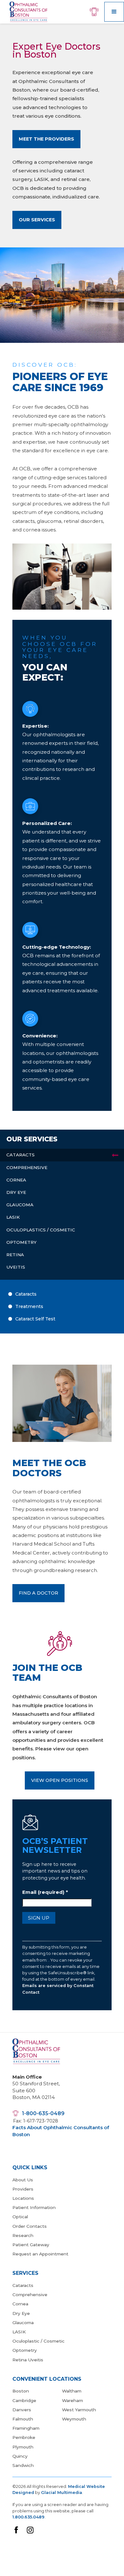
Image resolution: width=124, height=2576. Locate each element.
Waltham (72, 2391)
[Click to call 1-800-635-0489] (97, 12)
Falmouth (23, 2419)
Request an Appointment (40, 2254)
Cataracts (23, 2285)
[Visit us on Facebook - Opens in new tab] (16, 2530)
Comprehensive (30, 2295)
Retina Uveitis (28, 2360)
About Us (23, 2180)
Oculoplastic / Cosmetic (38, 2341)
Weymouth (74, 2419)
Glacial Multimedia (62, 2493)
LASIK (19, 2332)
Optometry (25, 2350)
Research (23, 2235)
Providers (23, 2189)
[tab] (62, 1155)
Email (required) (45, 1892)
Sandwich (23, 2465)
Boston (21, 2391)
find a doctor (38, 1593)
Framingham (26, 2428)
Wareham (72, 2400)
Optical (20, 2217)
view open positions (60, 1780)
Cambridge (24, 2400)
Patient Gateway (31, 2245)
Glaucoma (23, 2323)
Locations (23, 2198)
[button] (114, 12)
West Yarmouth (79, 2410)
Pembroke (24, 2437)
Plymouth (23, 2447)
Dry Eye (21, 2313)
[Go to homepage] (27, 12)
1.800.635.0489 (28, 2517)
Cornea (20, 2304)
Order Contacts (30, 2226)
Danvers (22, 2410)
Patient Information (34, 2207)
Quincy (20, 2456)
